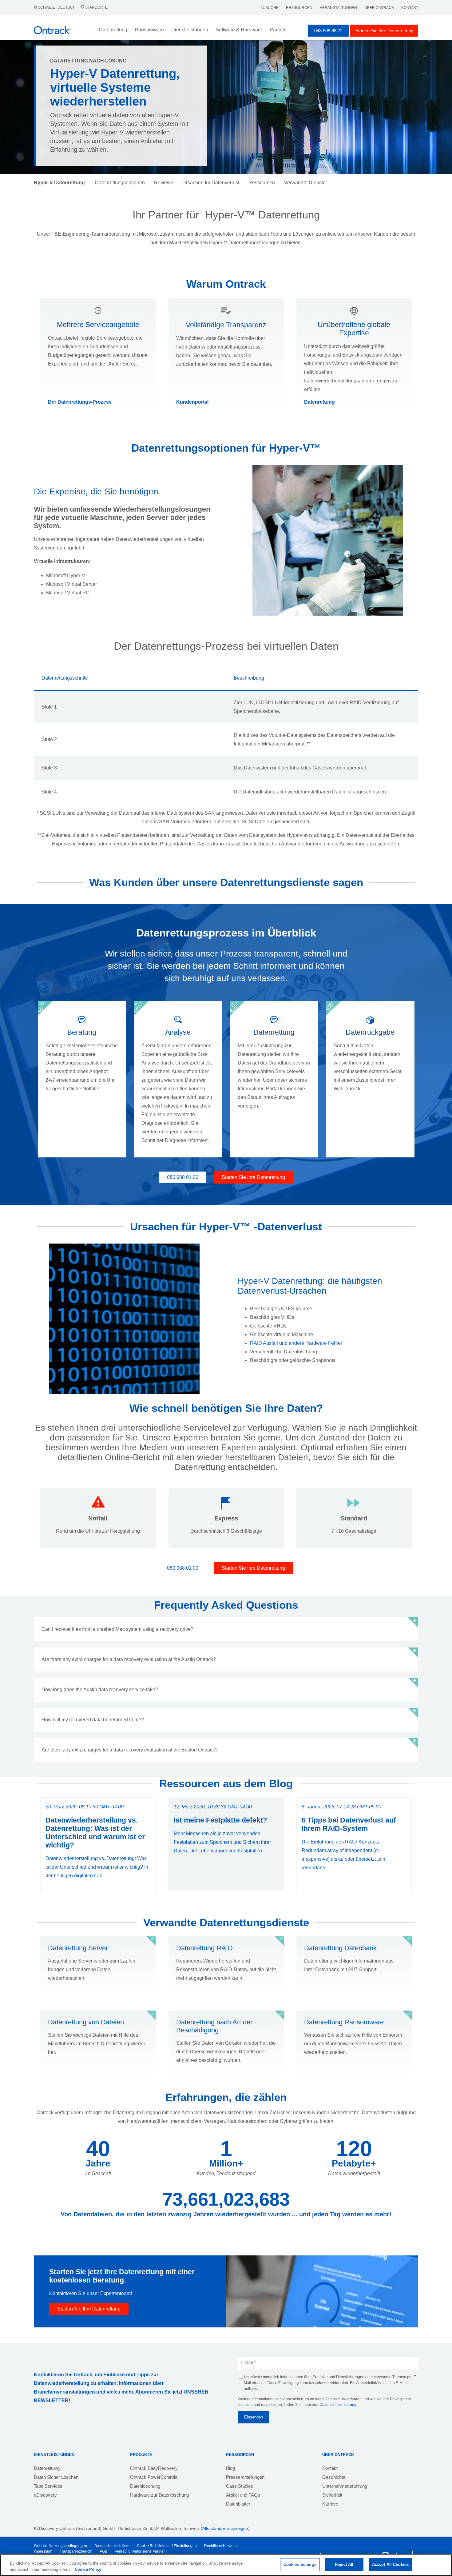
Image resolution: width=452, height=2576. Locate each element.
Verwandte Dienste (305, 183)
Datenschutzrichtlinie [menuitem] (112, 2546)
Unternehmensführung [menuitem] (345, 2486)
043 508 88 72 (328, 31)
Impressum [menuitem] (43, 2551)
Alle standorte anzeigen (225, 2528)
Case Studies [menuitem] (240, 2486)
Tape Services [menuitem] (48, 2486)
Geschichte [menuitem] (334, 2477)
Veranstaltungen (338, 8)
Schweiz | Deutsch (57, 7)
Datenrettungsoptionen (120, 183)
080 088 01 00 (183, 1177)
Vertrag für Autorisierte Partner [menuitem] (140, 2551)
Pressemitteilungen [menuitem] (245, 2477)
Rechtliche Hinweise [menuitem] (221, 2546)
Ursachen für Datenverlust (211, 183)
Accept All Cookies (390, 2564)
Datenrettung (319, 402)
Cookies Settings (300, 2564)
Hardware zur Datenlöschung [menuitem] (159, 2495)
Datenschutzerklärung (338, 2405)
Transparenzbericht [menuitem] (76, 2551)
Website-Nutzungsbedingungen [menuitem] (60, 2546)
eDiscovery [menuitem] (45, 2495)
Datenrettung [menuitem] (47, 2468)
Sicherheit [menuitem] (332, 2495)
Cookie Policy (88, 2569)
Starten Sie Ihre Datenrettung (384, 31)
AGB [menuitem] (103, 2551)
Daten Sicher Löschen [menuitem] (56, 2477)
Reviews (164, 183)
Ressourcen (299, 8)
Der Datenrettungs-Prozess (80, 402)
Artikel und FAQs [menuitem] (243, 2495)
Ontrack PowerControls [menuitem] (154, 2477)
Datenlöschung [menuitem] (145, 2486)
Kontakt (410, 8)
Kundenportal (192, 402)
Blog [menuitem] (230, 2468)
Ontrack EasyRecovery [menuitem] (154, 2468)
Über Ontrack (379, 8)
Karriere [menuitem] (330, 2504)
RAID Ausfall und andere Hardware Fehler (296, 1343)
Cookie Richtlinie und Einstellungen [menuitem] (167, 2546)
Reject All (344, 2564)
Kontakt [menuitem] (330, 2468)
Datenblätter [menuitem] (238, 2504)
